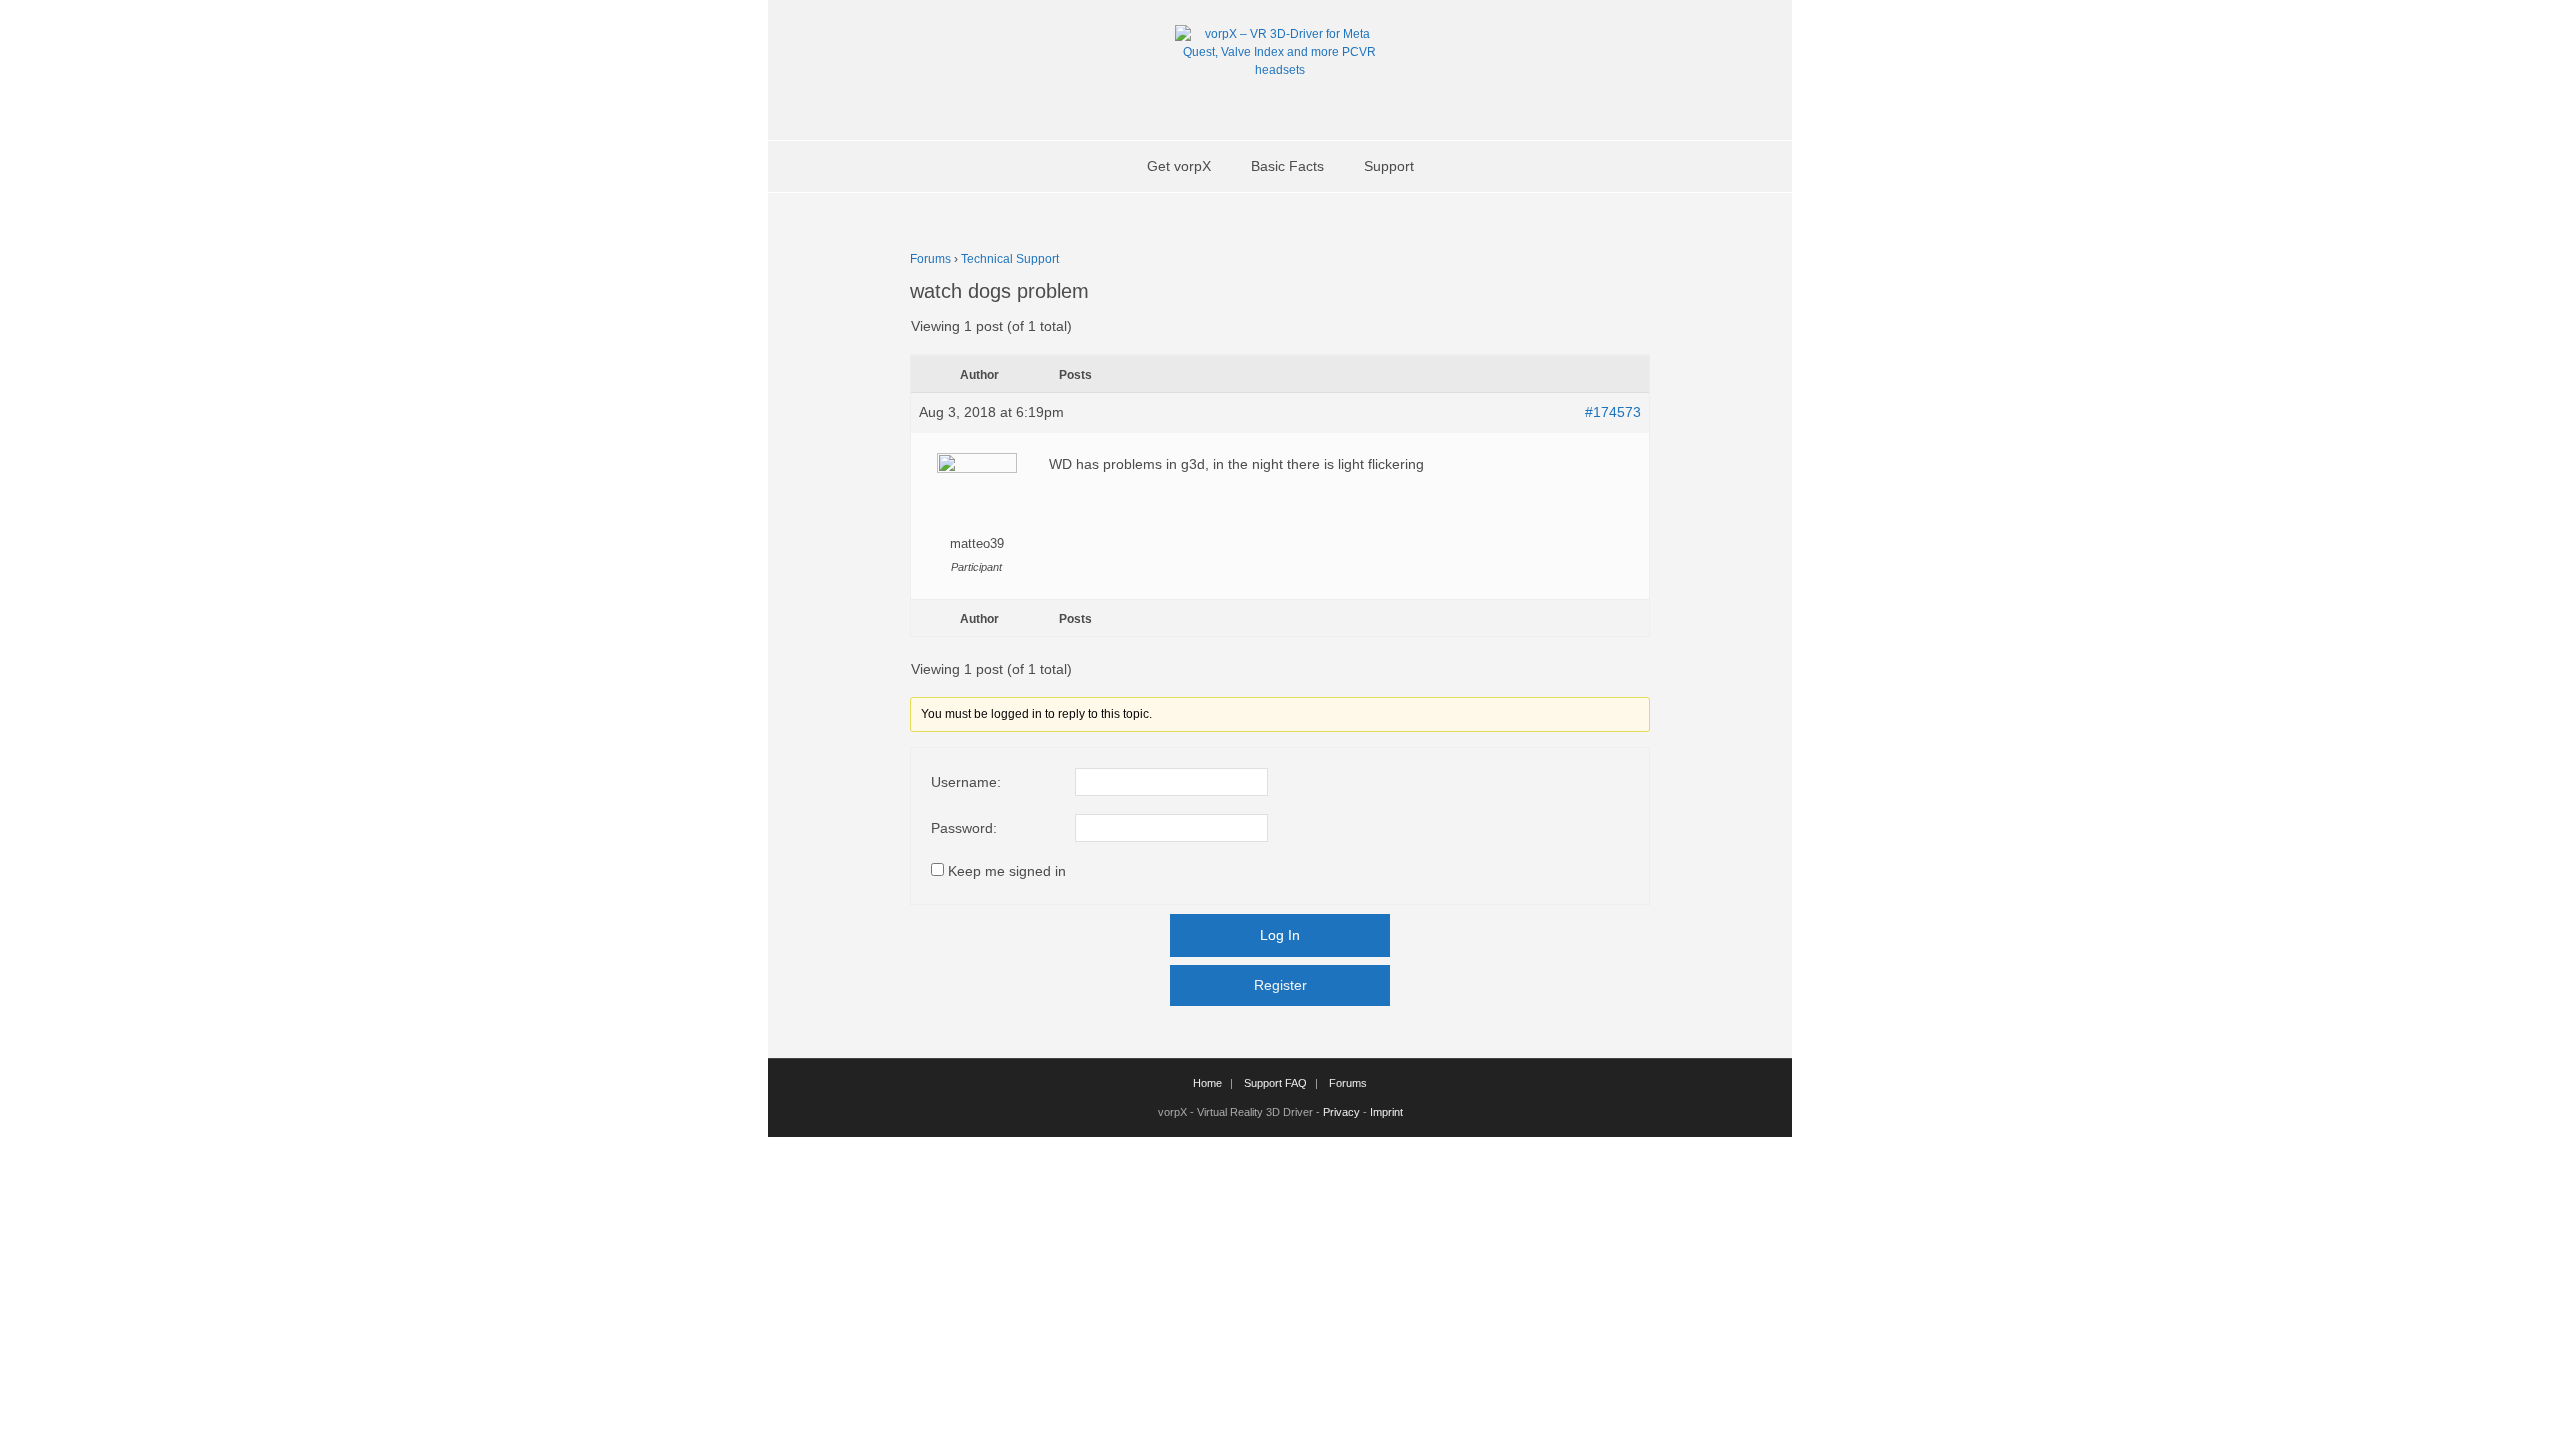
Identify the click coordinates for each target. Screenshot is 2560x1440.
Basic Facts (1287, 166)
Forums (930, 259)
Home (1207, 1083)
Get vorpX (1179, 166)
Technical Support (1010, 259)
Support (1389, 166)
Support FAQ (1275, 1083)
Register (1280, 985)
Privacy (1341, 1112)
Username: (966, 782)
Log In (1280, 935)
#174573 (1613, 412)
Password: (964, 828)
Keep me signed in (1007, 871)
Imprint (1386, 1112)
